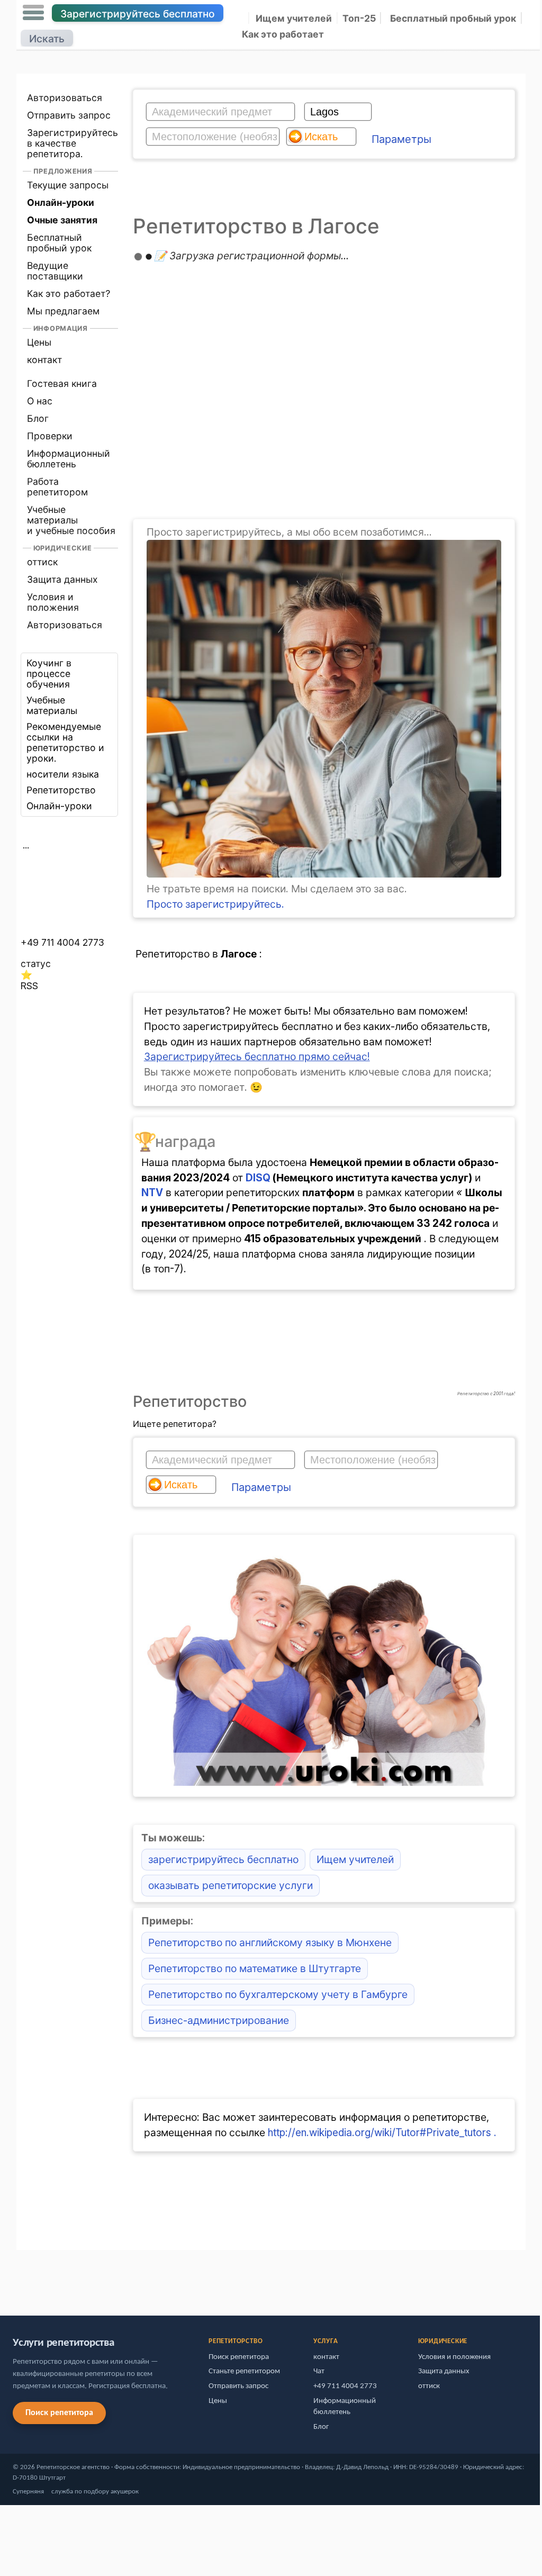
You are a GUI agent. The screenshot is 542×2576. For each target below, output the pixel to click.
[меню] (33, 13)
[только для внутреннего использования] (19, 2278)
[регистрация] (324, 874)
